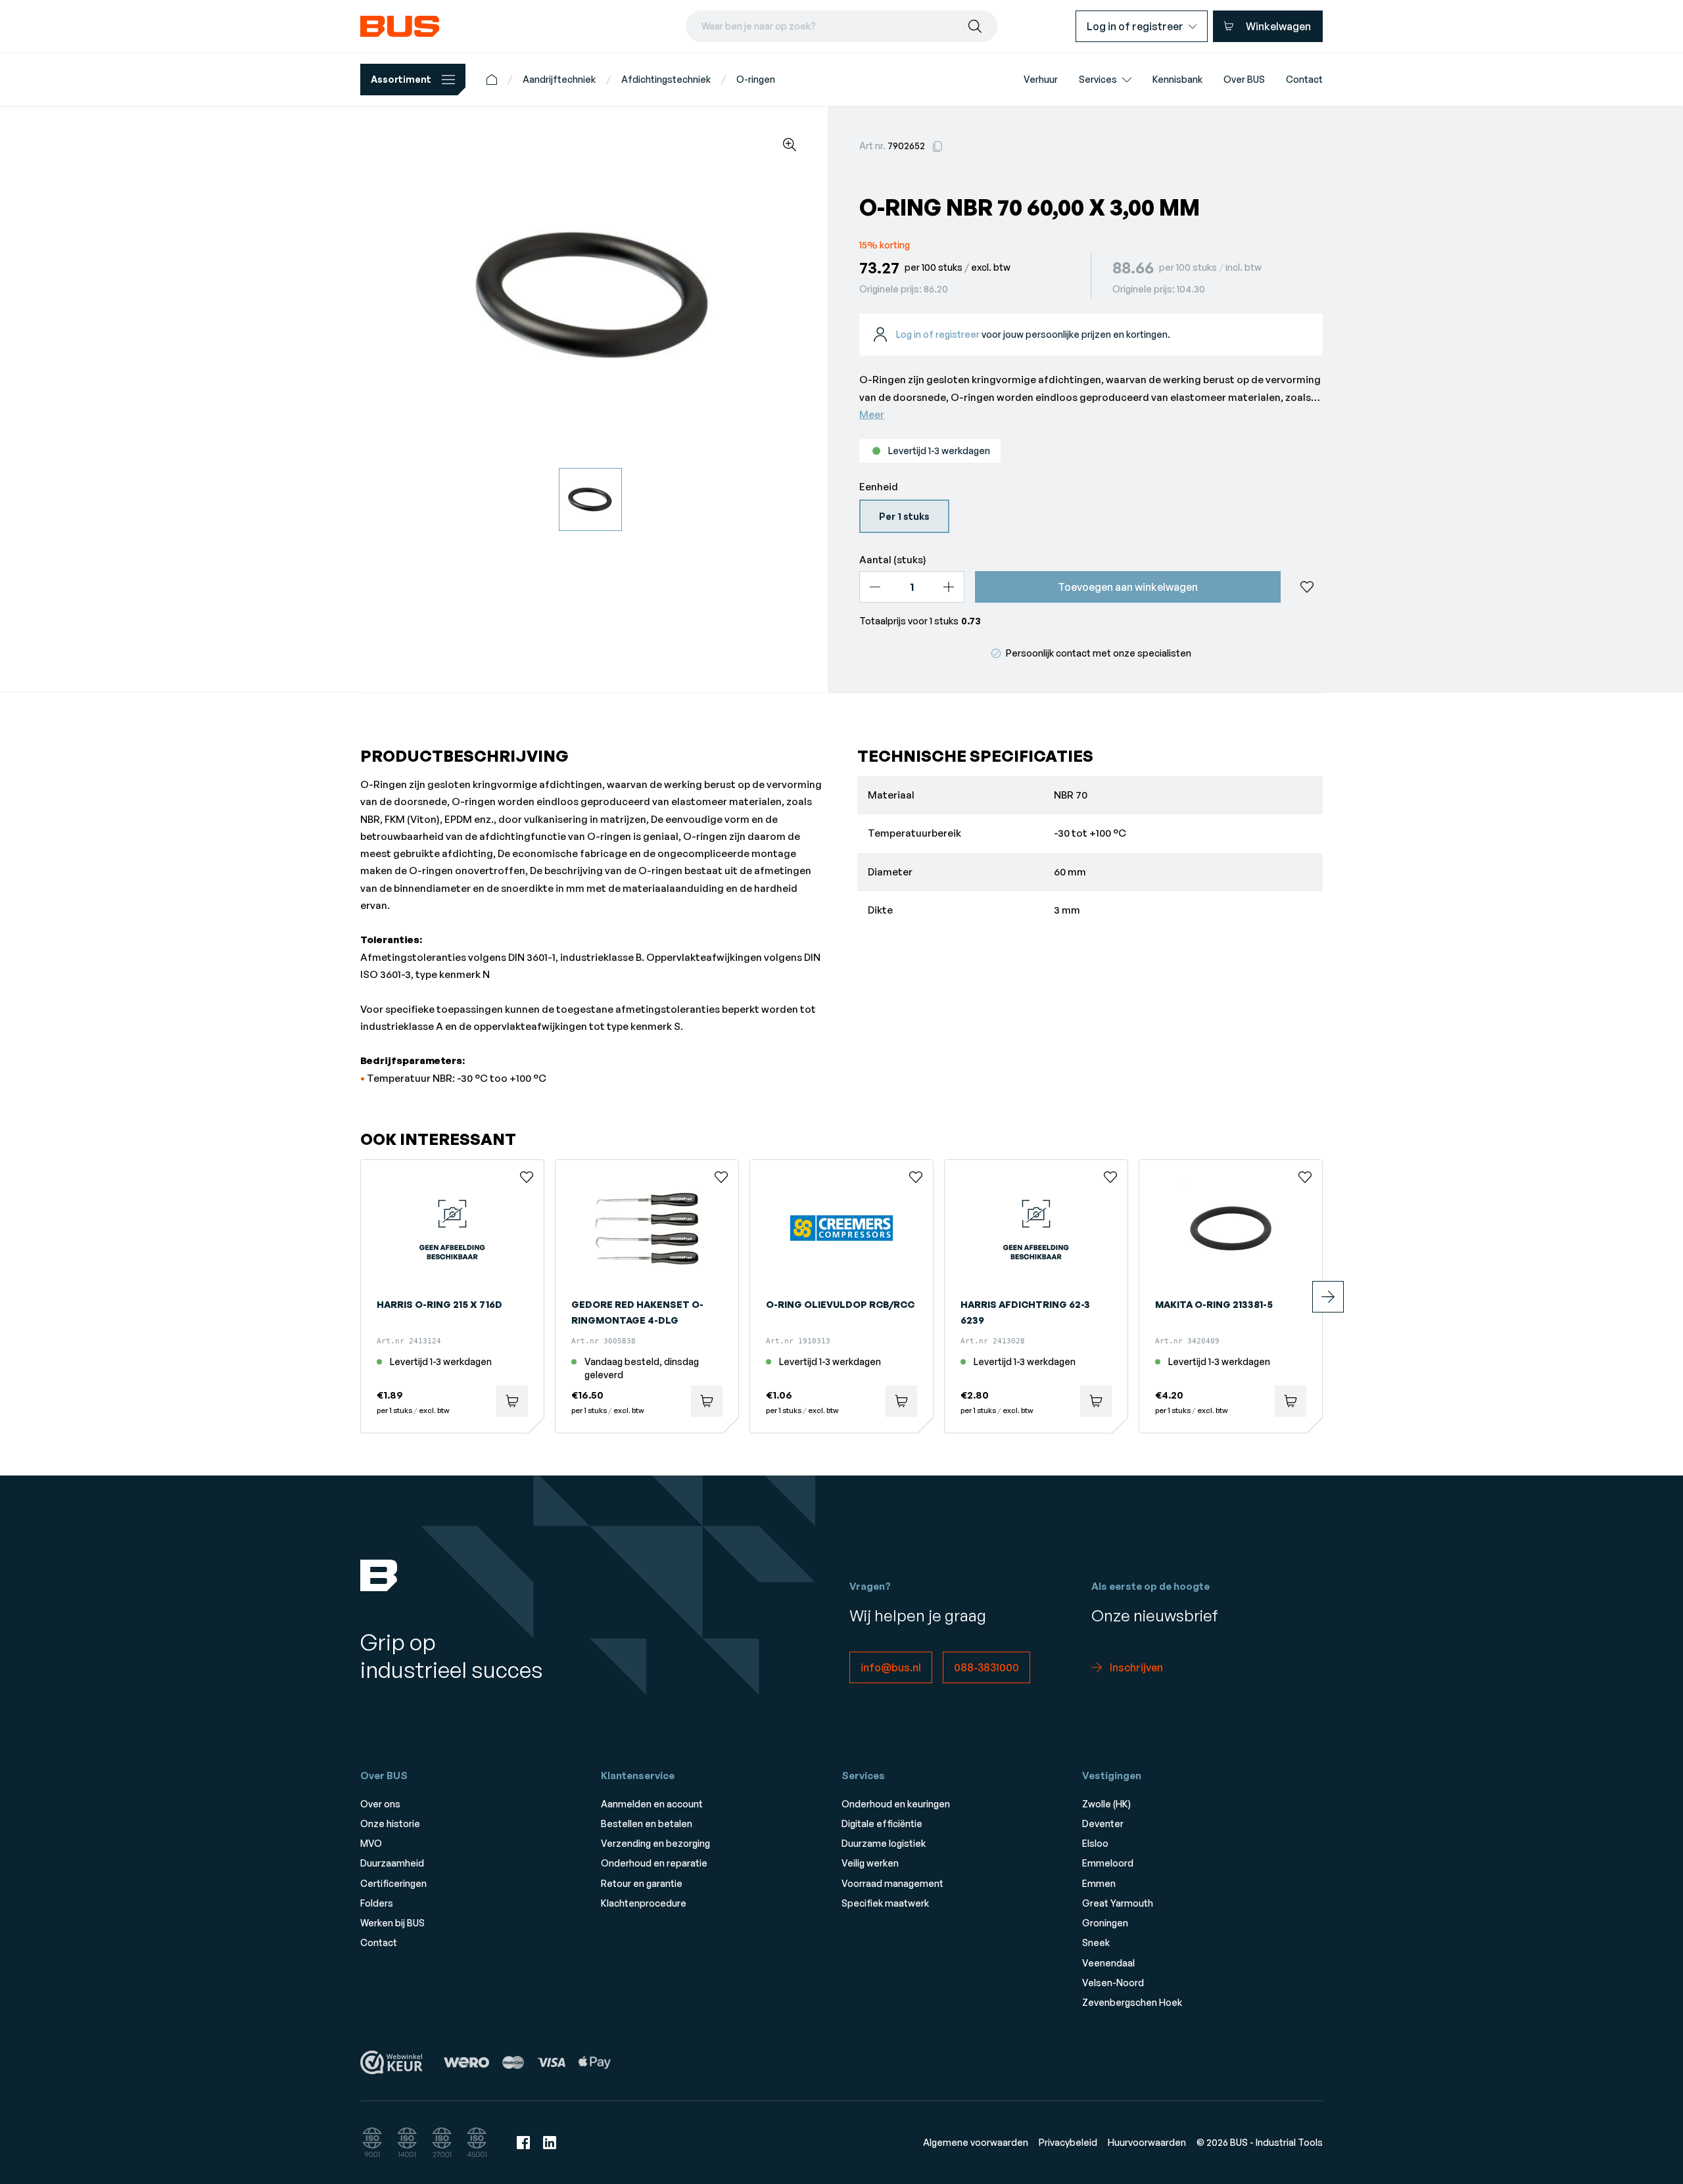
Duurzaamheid (392, 1863)
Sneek (1096, 1942)
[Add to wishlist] (1307, 587)
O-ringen (756, 79)
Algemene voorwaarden (976, 2142)
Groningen (1105, 1923)
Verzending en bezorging (655, 1843)
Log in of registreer (938, 334)
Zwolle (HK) (1106, 1804)
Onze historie (390, 1824)
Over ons (380, 1804)
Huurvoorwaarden (1147, 2142)
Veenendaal (1108, 1963)
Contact (379, 1942)
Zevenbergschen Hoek (1132, 2002)
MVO (371, 1843)
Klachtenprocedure (644, 1903)
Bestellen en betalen (647, 1824)
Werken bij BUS (392, 1923)
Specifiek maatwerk (885, 1903)
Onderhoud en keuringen (896, 1804)
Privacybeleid (1068, 2142)
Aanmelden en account (652, 1804)
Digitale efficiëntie (882, 1824)
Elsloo (1095, 1843)
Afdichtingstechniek (666, 79)
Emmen (1099, 1883)
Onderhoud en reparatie (654, 1863)
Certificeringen (393, 1883)
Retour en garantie (642, 1883)
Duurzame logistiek (884, 1843)
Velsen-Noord (1113, 1983)
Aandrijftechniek (559, 79)
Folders (377, 1903)
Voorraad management (892, 1883)
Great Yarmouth (1118, 1903)
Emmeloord (1108, 1863)
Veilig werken (870, 1863)
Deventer (1103, 1824)
